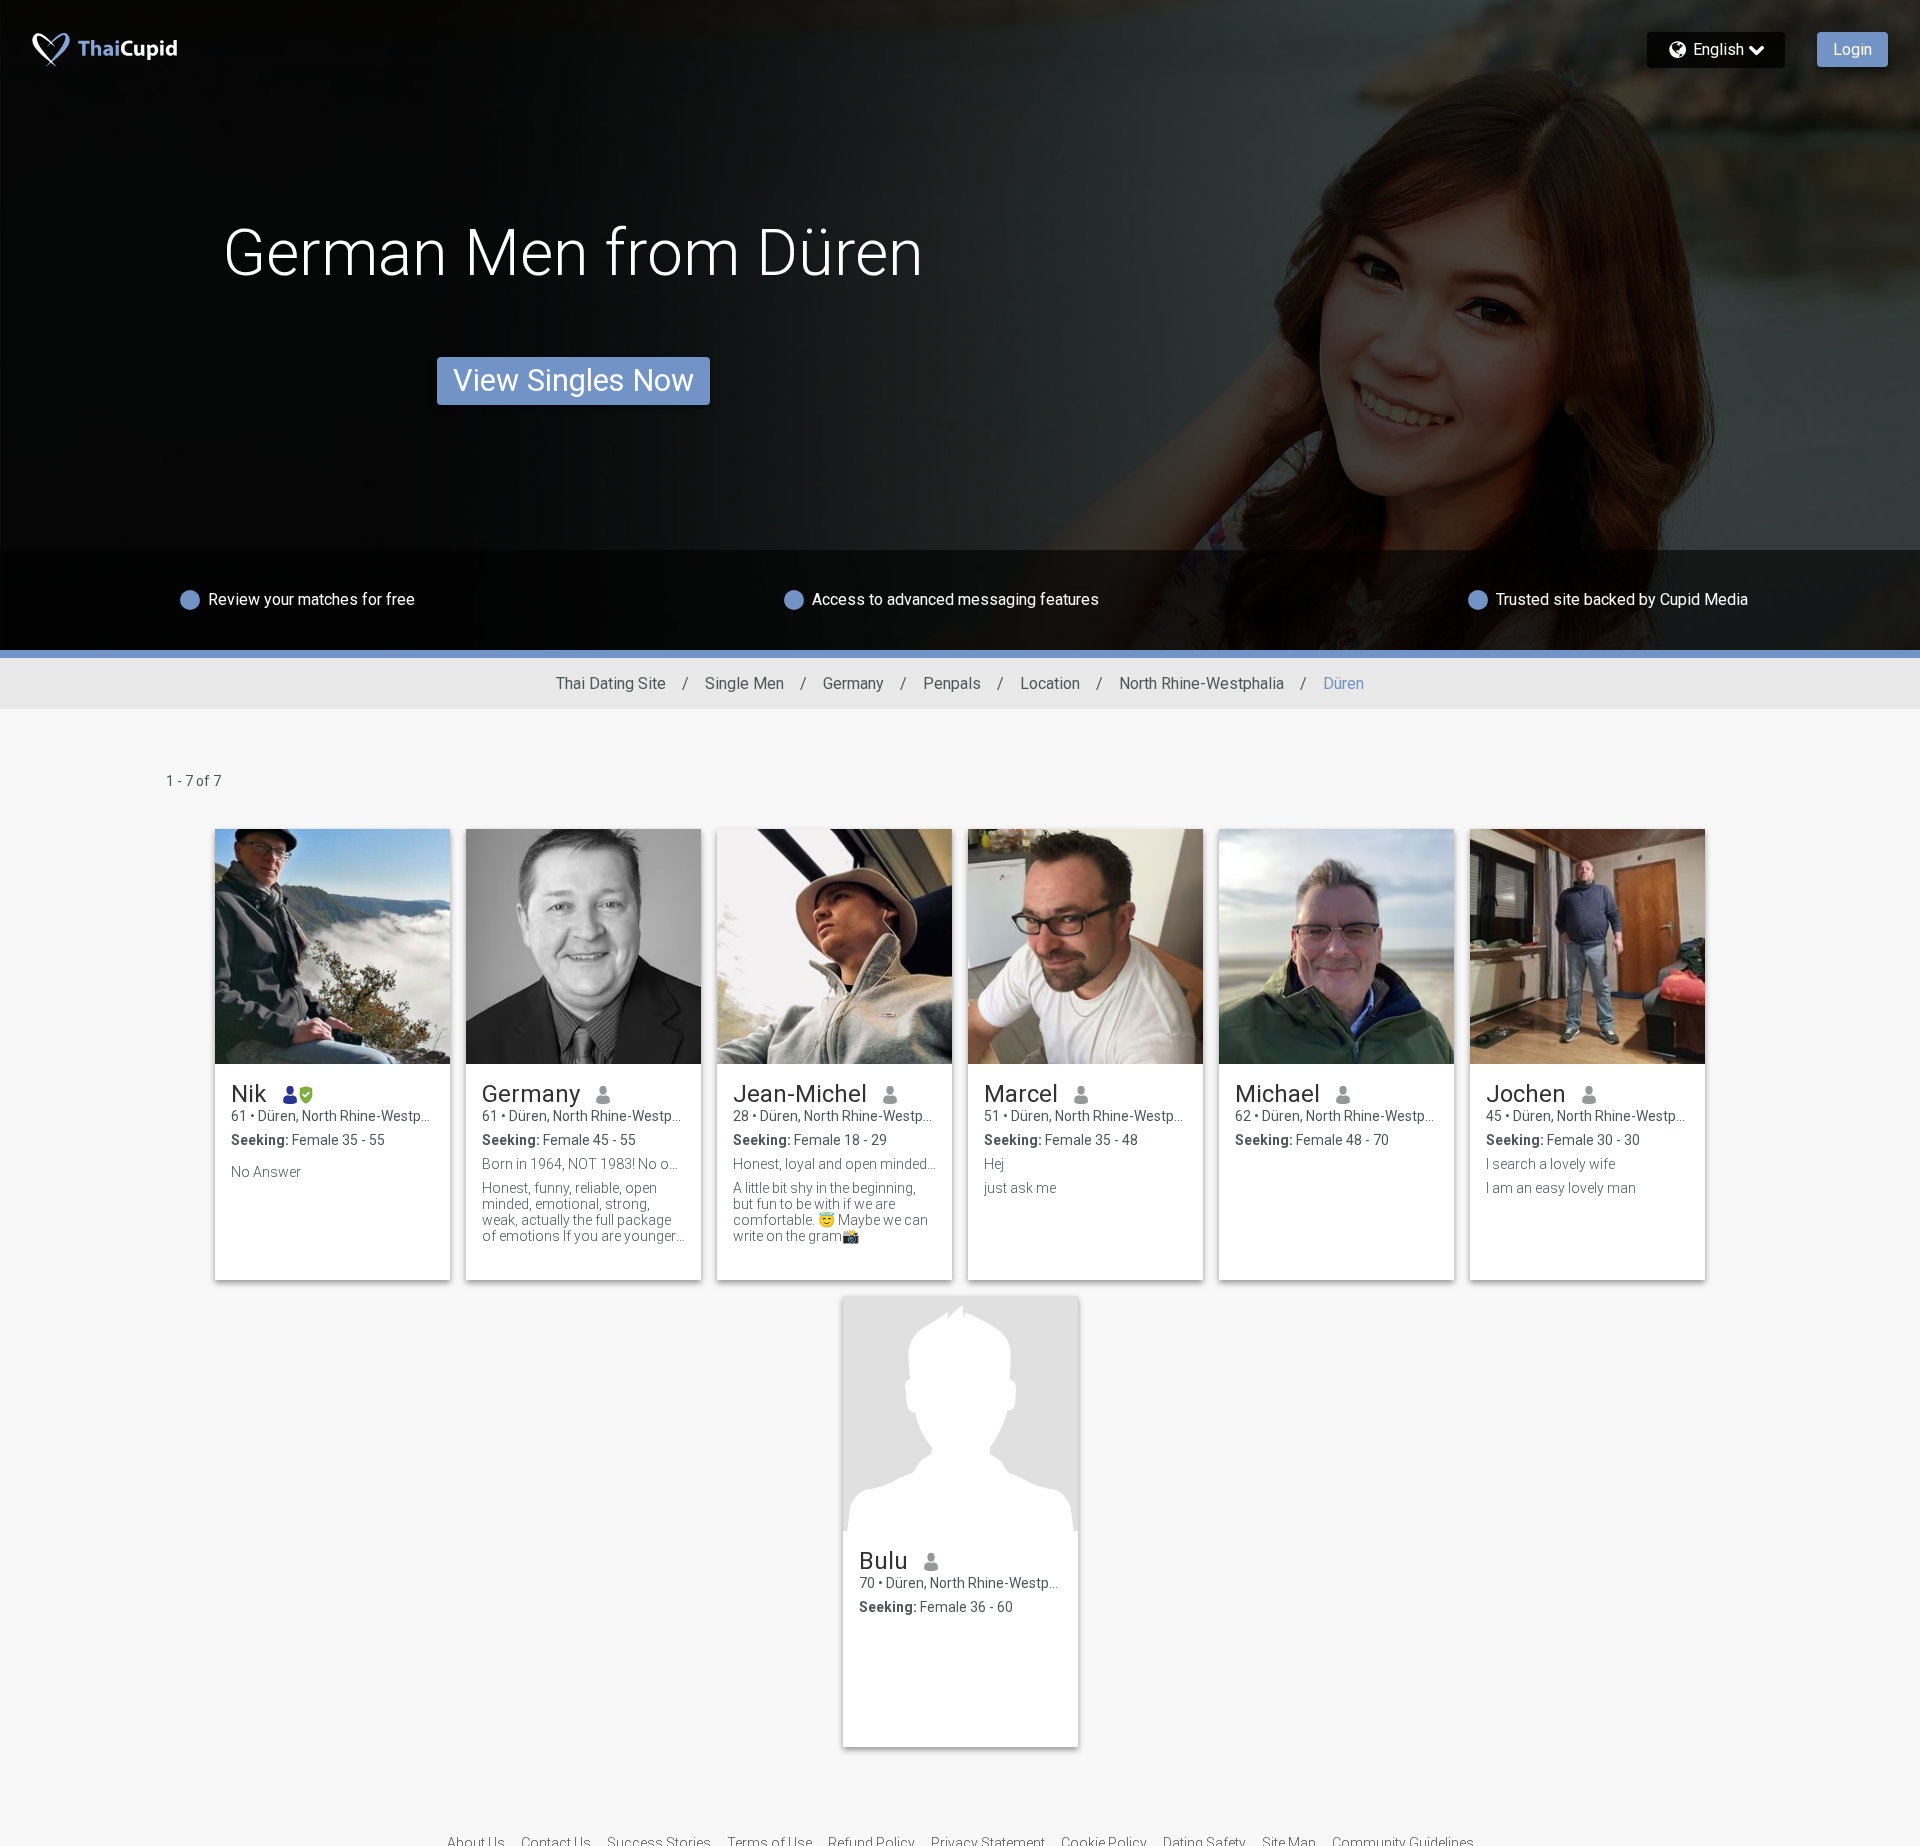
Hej (994, 1164)
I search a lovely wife (1550, 1164)
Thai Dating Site (611, 683)
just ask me (1020, 1188)
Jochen (1526, 1094)
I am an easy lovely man (1561, 1188)
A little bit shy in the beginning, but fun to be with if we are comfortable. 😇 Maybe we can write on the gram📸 (830, 1212)
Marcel (1021, 1094)
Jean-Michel (800, 1094)
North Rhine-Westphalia (1201, 683)
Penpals (952, 683)
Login (1852, 49)
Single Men (744, 683)
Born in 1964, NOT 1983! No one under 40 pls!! (583, 1164)
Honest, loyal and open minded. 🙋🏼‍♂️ (834, 1164)
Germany (853, 683)
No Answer (266, 1172)
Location (1050, 683)
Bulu (883, 1561)
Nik (249, 1094)
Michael (1277, 1094)
